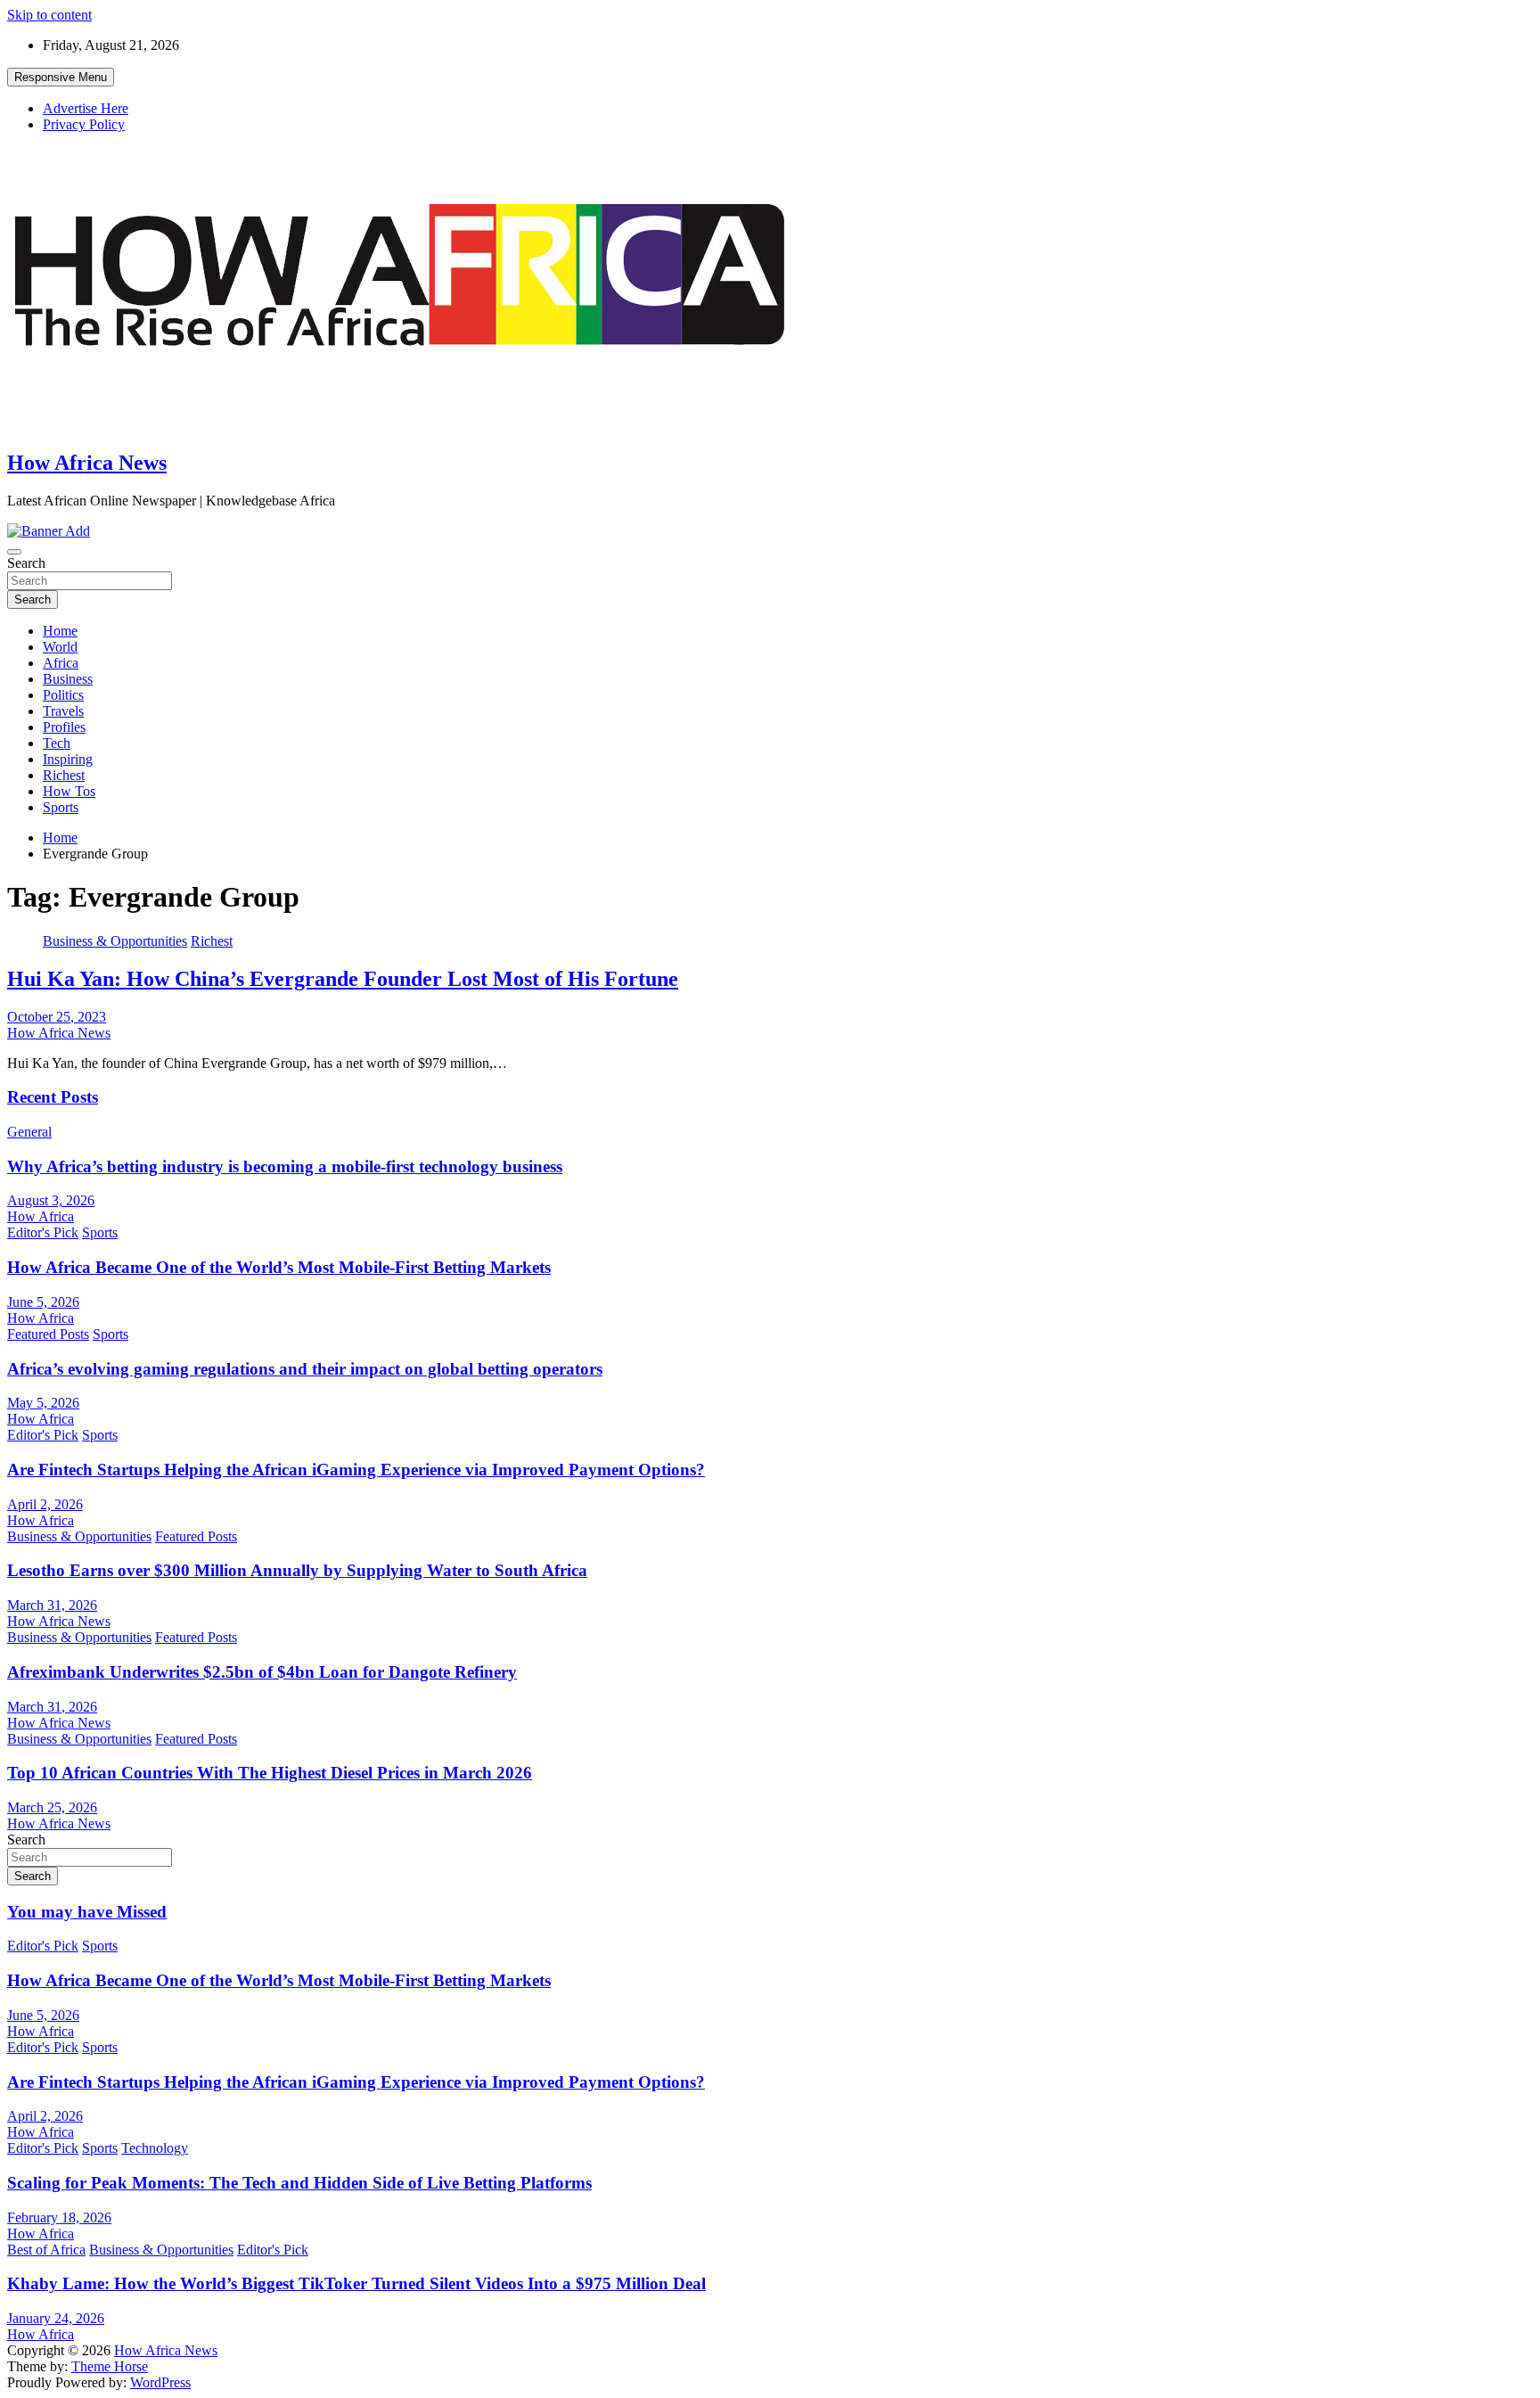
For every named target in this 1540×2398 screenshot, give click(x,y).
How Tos (69, 791)
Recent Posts (53, 1097)
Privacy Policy (84, 124)
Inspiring (68, 759)
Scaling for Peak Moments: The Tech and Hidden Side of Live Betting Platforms (299, 2183)
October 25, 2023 (57, 1017)
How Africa (41, 1216)
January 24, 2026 (56, 2318)
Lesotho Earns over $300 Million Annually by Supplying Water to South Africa (297, 1570)
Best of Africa (46, 2250)
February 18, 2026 (59, 2217)
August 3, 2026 (51, 1200)
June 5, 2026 (43, 1302)
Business (68, 679)
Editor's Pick (43, 1232)
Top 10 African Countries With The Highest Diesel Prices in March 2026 (270, 1773)
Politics (63, 695)
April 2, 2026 (45, 1504)
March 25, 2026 (52, 1807)
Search (26, 563)
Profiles (64, 727)
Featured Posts (48, 1334)
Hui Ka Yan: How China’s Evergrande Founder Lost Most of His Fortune (343, 979)
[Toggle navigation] (14, 552)
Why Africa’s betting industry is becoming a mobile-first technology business (285, 1166)
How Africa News (87, 463)
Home (60, 631)
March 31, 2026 (52, 1605)
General (29, 1132)
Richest (64, 775)
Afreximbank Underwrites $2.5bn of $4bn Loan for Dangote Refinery (262, 1672)
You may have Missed (87, 1912)
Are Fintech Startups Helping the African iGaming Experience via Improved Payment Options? (356, 1470)
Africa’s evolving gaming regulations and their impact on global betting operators (305, 1369)
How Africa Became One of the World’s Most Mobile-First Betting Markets (279, 1267)
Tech (57, 743)
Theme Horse (110, 2366)
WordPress (160, 2382)
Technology (155, 2148)
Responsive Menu (61, 77)
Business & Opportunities (115, 941)
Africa (61, 663)
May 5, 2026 (43, 1403)
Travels (63, 711)
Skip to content (49, 15)
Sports (61, 807)
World (60, 647)
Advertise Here (86, 108)
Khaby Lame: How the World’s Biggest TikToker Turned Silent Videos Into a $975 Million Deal (356, 2283)
